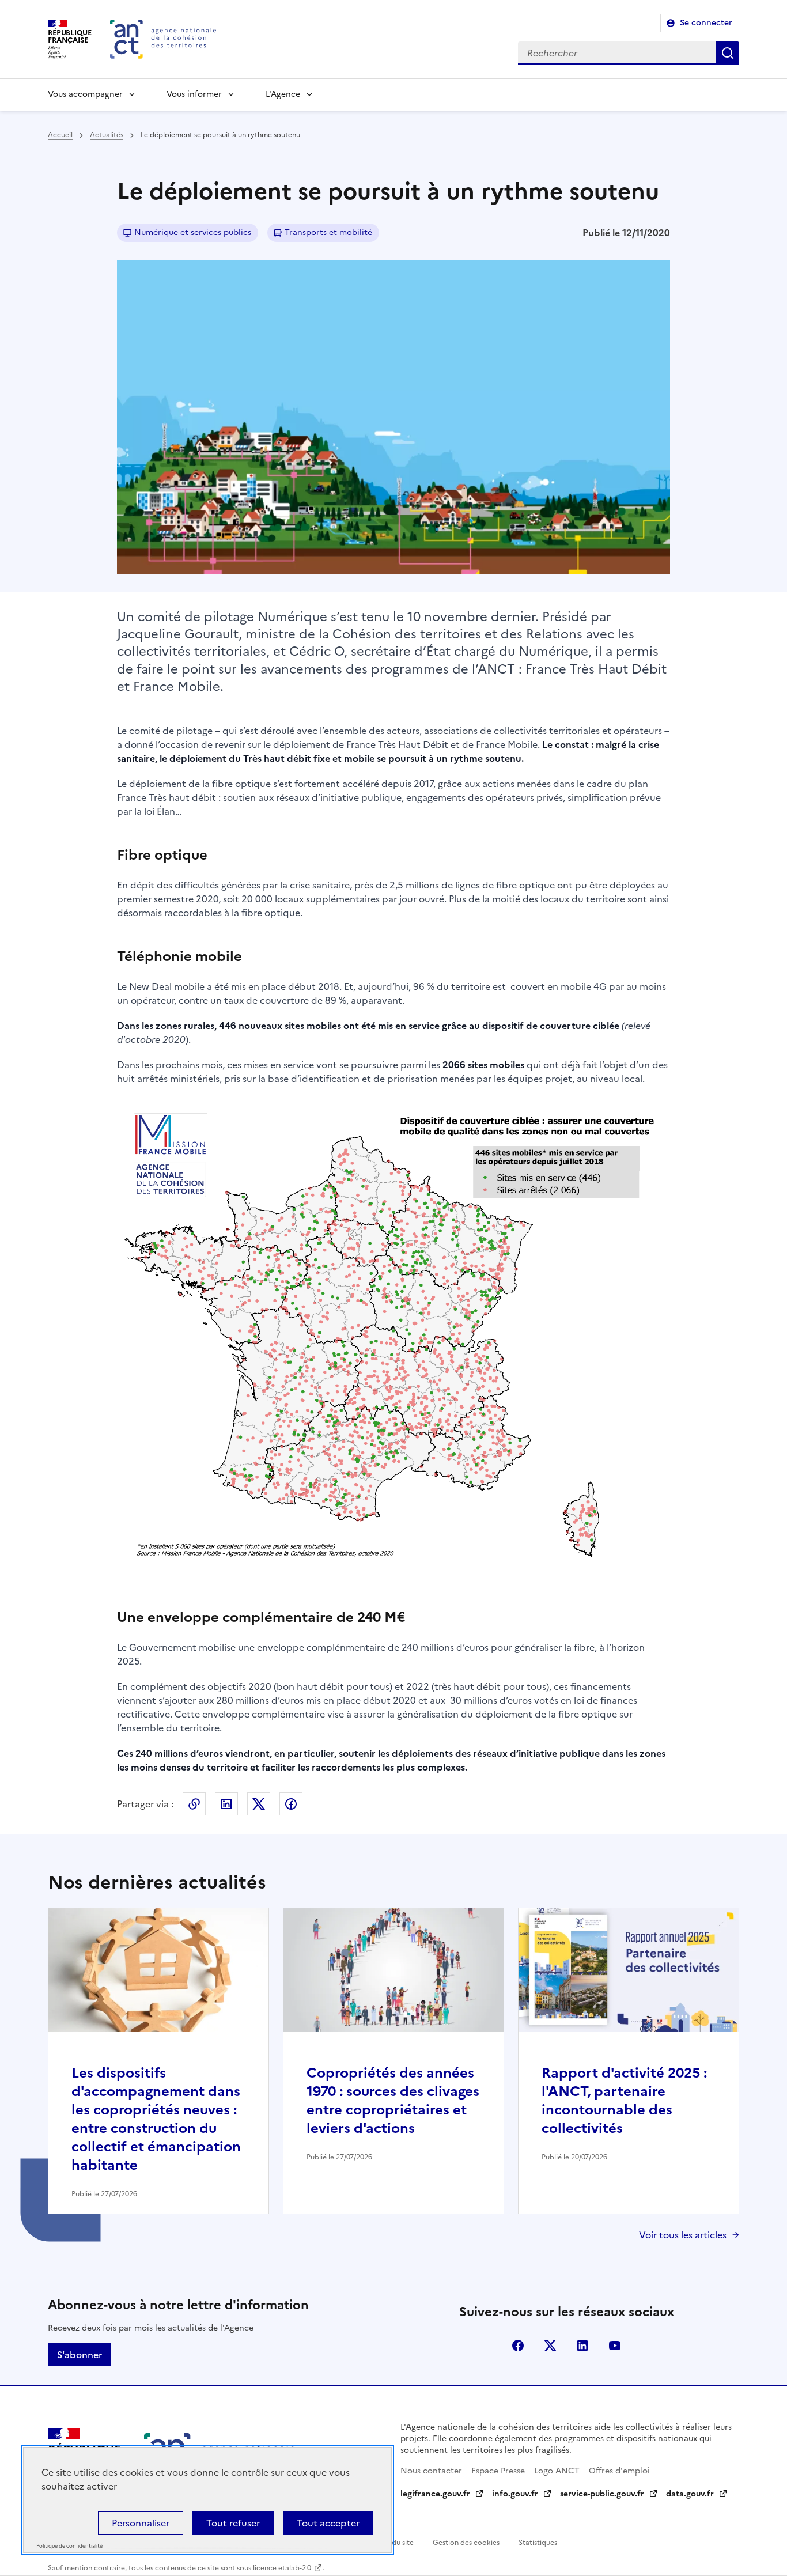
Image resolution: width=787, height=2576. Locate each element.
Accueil (60, 135)
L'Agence (283, 94)
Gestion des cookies (466, 2543)
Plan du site (395, 2543)
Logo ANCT (557, 2471)
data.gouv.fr (690, 2494)
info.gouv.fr (515, 2494)
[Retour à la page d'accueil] (163, 39)
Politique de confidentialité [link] (69, 2546)
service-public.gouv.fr (602, 2494)
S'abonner (80, 2355)
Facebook (291, 1804)
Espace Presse (498, 2471)
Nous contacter (431, 2471)
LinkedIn (226, 1804)
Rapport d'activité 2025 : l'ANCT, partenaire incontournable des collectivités (624, 2101)
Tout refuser (233, 2523)
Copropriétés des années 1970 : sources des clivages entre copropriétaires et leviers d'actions (393, 2101)
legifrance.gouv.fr (435, 2494)
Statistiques (538, 2543)
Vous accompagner (85, 94)
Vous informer (194, 94)
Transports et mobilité (328, 232)
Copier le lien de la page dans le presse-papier (194, 1804)
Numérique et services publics (193, 232)
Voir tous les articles (683, 2235)
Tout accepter (328, 2523)
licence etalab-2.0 (282, 2568)
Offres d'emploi (619, 2471)
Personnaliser (141, 2523)
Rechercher (728, 53)
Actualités (107, 135)
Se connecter (706, 23)
